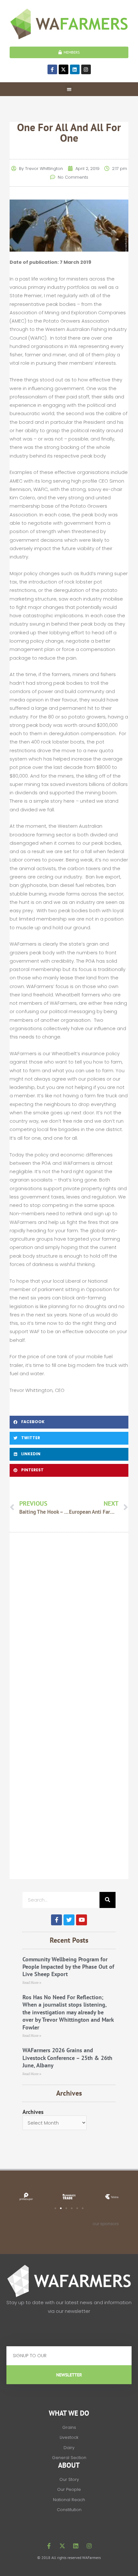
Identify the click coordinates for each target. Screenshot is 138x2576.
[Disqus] (69, 1629)
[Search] (108, 1900)
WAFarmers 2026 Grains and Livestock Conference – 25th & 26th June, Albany (67, 2058)
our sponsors (106, 2224)
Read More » (32, 1983)
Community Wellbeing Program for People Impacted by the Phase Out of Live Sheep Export (68, 1967)
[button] (69, 89)
